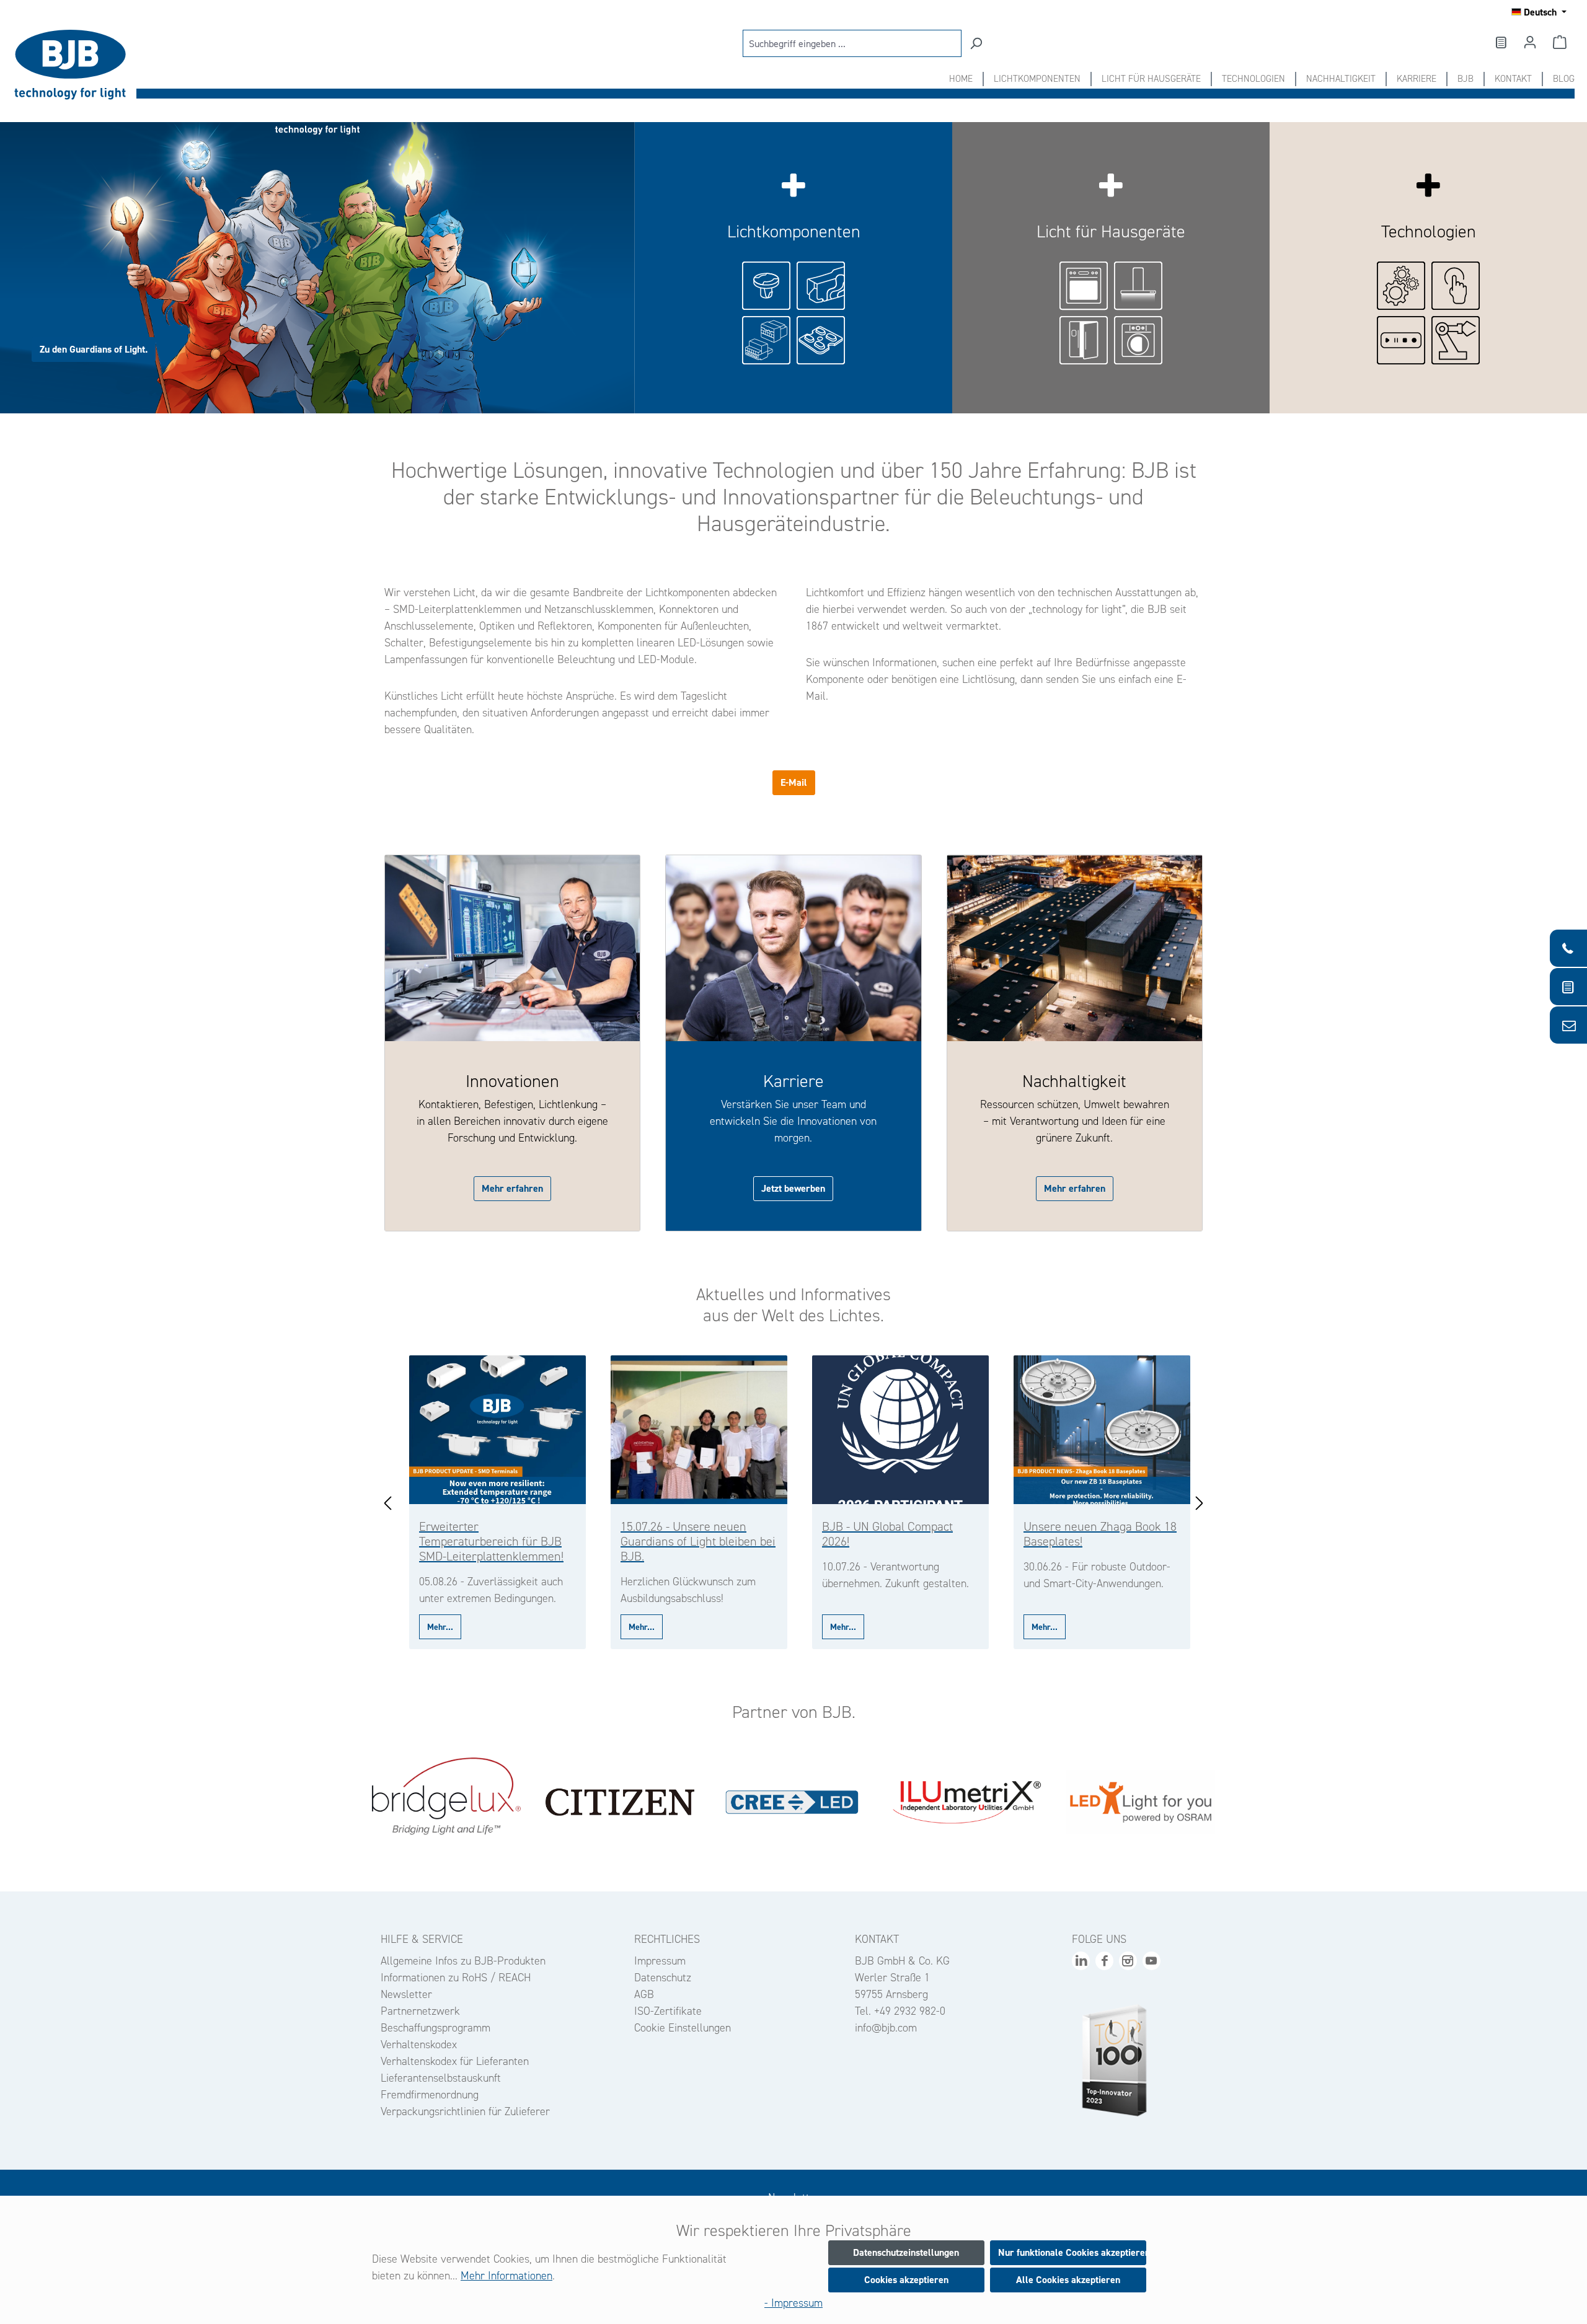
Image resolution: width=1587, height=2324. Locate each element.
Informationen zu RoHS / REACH (456, 1978)
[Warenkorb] (1560, 42)
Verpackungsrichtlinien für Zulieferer (465, 2111)
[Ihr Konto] (1530, 42)
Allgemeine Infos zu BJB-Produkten (463, 1961)
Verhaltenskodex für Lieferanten (455, 2061)
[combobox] (852, 43)
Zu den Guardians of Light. (94, 349)
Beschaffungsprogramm (435, 2028)
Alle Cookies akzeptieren (1068, 2280)
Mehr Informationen (506, 2276)
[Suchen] (976, 43)
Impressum (660, 1961)
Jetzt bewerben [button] (793, 1188)
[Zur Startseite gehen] (74, 65)
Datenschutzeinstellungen (906, 2252)
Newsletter (406, 1994)
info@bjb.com (886, 2028)
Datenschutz (663, 1978)
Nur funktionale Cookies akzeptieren (1072, 2252)
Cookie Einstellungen (683, 2028)
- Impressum (793, 2303)
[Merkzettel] (1500, 42)
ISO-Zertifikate (668, 2011)
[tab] (317, 268)
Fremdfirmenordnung (430, 2095)
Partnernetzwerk (420, 2011)
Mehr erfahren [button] (512, 1188)
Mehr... (440, 1627)
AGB (644, 1994)
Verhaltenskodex (419, 2045)
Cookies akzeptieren (906, 2280)
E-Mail (794, 782)
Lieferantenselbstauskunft (441, 2078)
